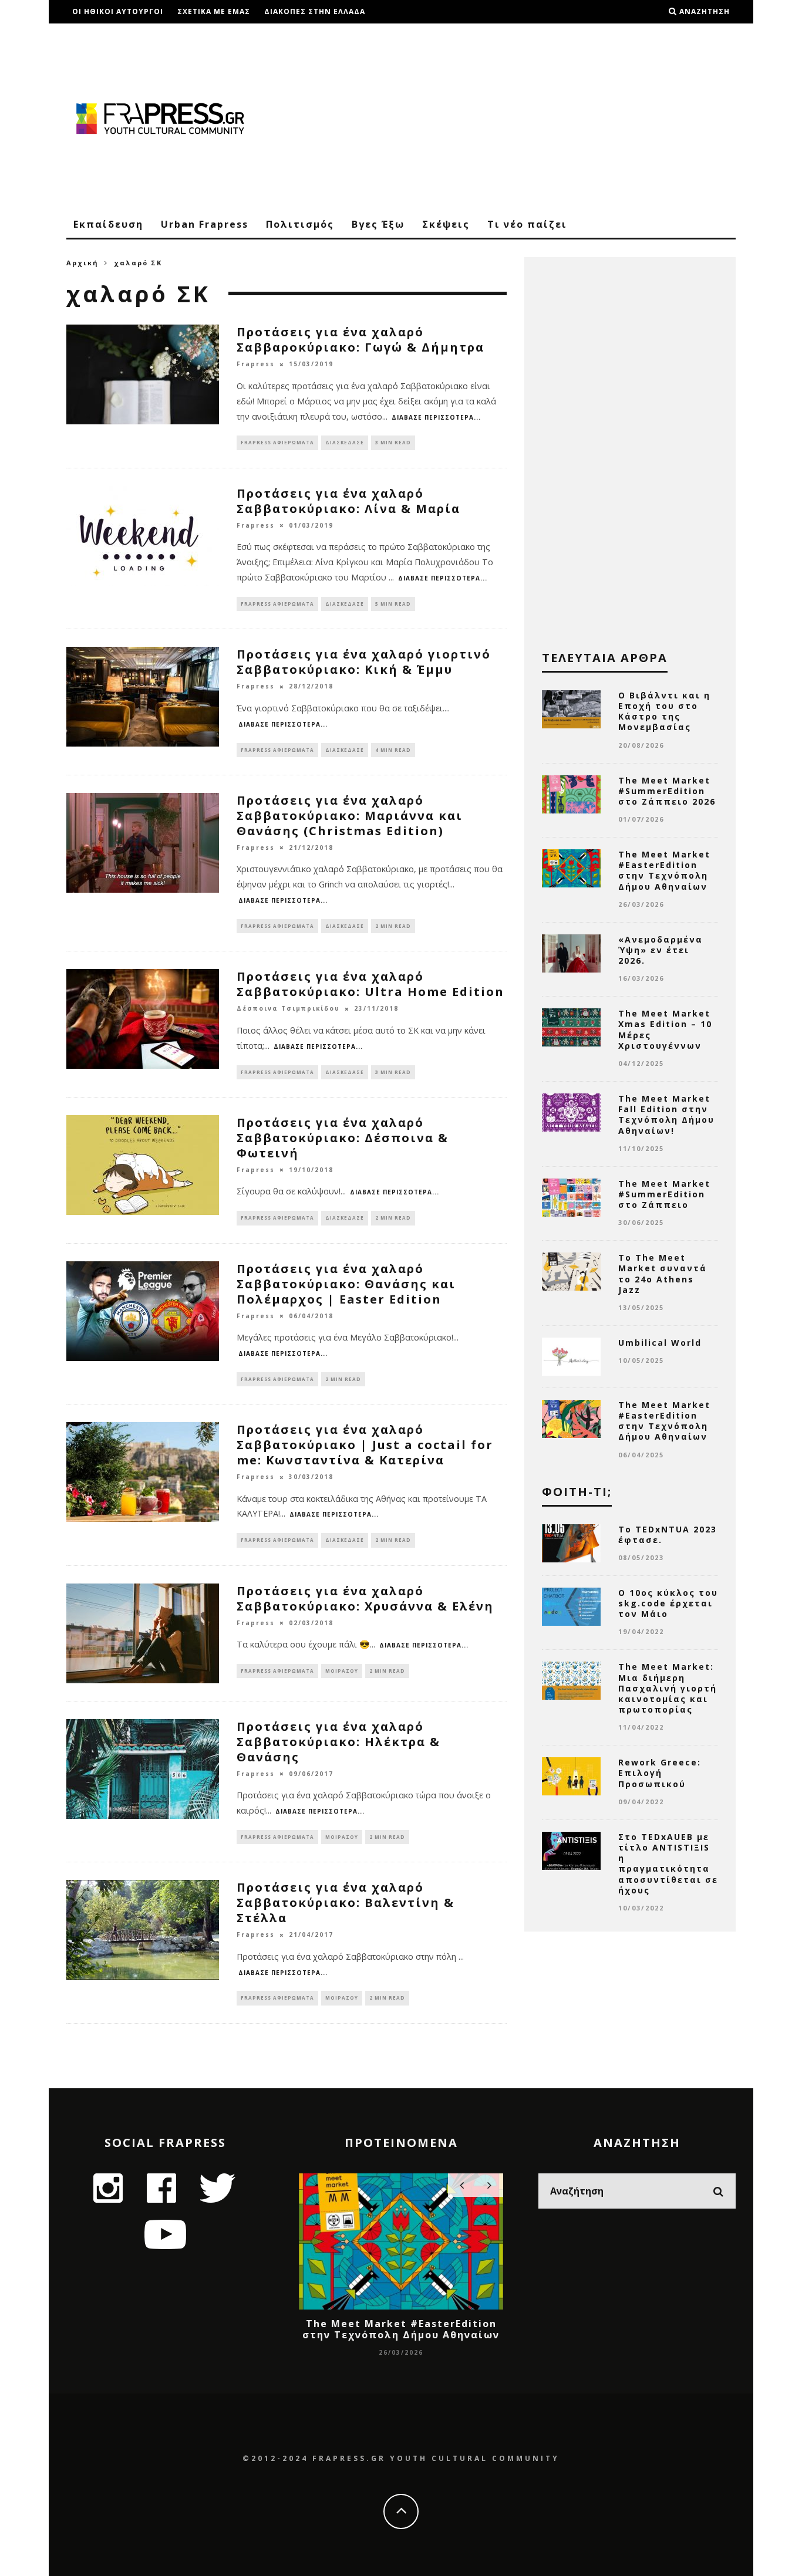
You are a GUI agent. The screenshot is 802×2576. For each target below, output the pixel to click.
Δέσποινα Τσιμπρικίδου (288, 1009)
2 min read (393, 926)
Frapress (256, 364)
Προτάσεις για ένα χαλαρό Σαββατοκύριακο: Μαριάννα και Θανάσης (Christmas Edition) (350, 816)
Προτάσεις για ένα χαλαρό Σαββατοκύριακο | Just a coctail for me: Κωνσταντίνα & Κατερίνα (365, 1445)
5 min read (393, 604)
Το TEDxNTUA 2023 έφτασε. (668, 1535)
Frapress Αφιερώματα (277, 442)
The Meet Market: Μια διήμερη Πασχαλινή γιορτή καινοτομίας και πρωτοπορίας (668, 1688)
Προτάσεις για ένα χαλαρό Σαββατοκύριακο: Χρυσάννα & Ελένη (365, 1598)
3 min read (393, 442)
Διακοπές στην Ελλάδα (315, 11)
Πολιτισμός (300, 224)
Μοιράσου (342, 1671)
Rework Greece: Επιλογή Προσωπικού (660, 1773)
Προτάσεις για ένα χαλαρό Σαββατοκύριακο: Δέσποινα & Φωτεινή (343, 1138)
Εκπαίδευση (108, 224)
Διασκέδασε (345, 442)
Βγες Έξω (378, 224)
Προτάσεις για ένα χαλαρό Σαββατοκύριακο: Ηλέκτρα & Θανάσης (338, 1742)
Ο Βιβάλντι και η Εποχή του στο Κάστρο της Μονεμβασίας (664, 711)
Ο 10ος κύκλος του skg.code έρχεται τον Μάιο (668, 1603)
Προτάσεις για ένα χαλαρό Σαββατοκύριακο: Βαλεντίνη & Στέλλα (346, 1903)
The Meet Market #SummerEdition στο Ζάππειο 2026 (667, 791)
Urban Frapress (205, 224)
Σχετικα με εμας (214, 11)
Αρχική (82, 263)
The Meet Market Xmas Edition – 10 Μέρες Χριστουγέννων (665, 1029)
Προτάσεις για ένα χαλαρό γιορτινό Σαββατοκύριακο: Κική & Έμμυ (364, 662)
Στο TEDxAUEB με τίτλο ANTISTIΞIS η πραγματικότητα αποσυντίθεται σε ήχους (668, 1863)
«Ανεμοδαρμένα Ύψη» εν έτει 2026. (661, 950)
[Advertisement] (522, 117)
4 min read (393, 750)
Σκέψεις (446, 224)
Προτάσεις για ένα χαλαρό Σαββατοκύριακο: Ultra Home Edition (370, 984)
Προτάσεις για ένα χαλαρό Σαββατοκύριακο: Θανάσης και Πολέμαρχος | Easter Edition (346, 1284)
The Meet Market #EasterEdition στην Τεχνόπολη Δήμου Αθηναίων (664, 870)
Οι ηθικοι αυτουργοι (118, 11)
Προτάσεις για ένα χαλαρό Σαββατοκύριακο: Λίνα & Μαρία (348, 501)
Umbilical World (660, 1343)
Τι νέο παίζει (527, 224)
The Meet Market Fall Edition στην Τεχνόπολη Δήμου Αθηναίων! (666, 1115)
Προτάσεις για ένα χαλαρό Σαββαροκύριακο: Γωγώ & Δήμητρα (360, 340)
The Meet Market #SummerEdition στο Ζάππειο (664, 1194)
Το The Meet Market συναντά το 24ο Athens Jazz (663, 1274)
